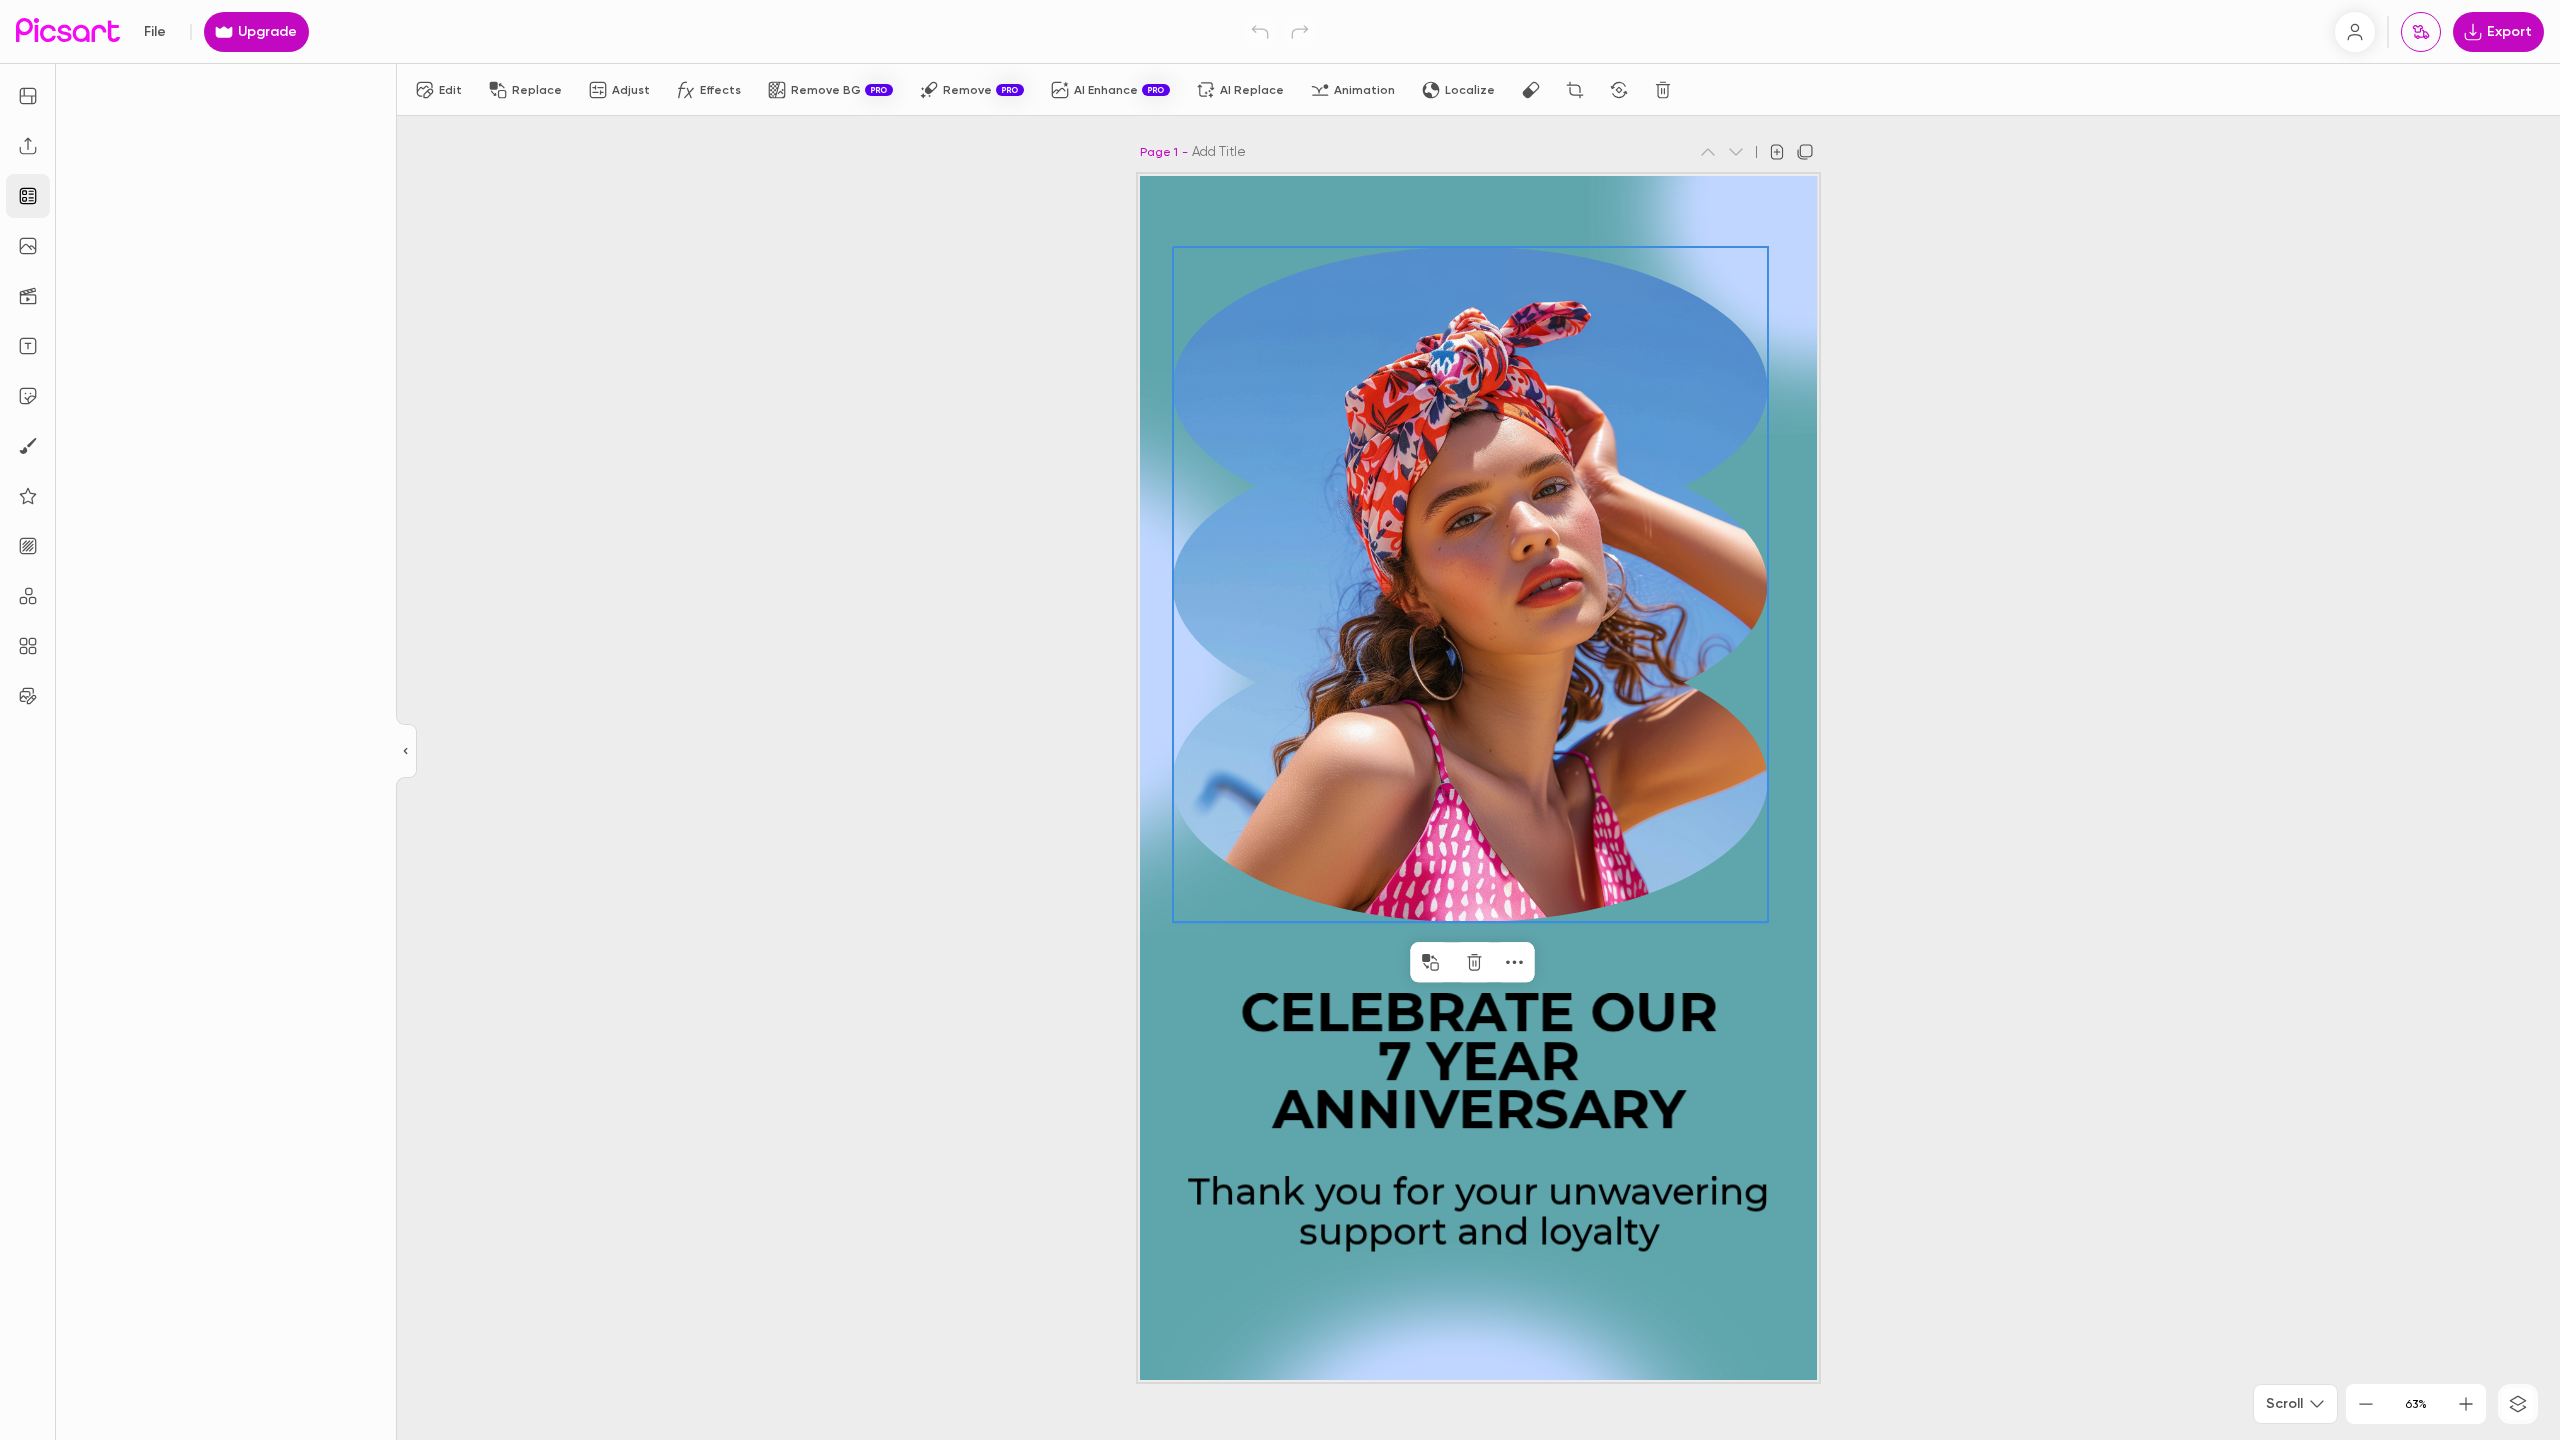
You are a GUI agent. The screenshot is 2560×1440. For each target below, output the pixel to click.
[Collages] (28, 646)
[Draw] (28, 446)
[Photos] (28, 246)
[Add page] (1777, 152)
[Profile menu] (2355, 32)
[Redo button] (1300, 32)
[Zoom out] (2366, 1404)
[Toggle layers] (2518, 1404)
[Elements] (28, 496)
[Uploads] (28, 146)
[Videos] (28, 296)
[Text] (28, 346)
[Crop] (1575, 90)
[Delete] (1663, 90)
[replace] (1430, 962)
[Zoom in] (2466, 1404)
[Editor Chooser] (406, 752)
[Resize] (28, 96)
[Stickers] (28, 396)
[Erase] (1531, 90)
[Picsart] (68, 31)
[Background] (28, 546)
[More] (1514, 962)
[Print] (2421, 32)
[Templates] (28, 196)
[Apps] (28, 596)
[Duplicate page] (1805, 152)
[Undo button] (1260, 32)
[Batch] (28, 696)
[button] (1280, 720)
